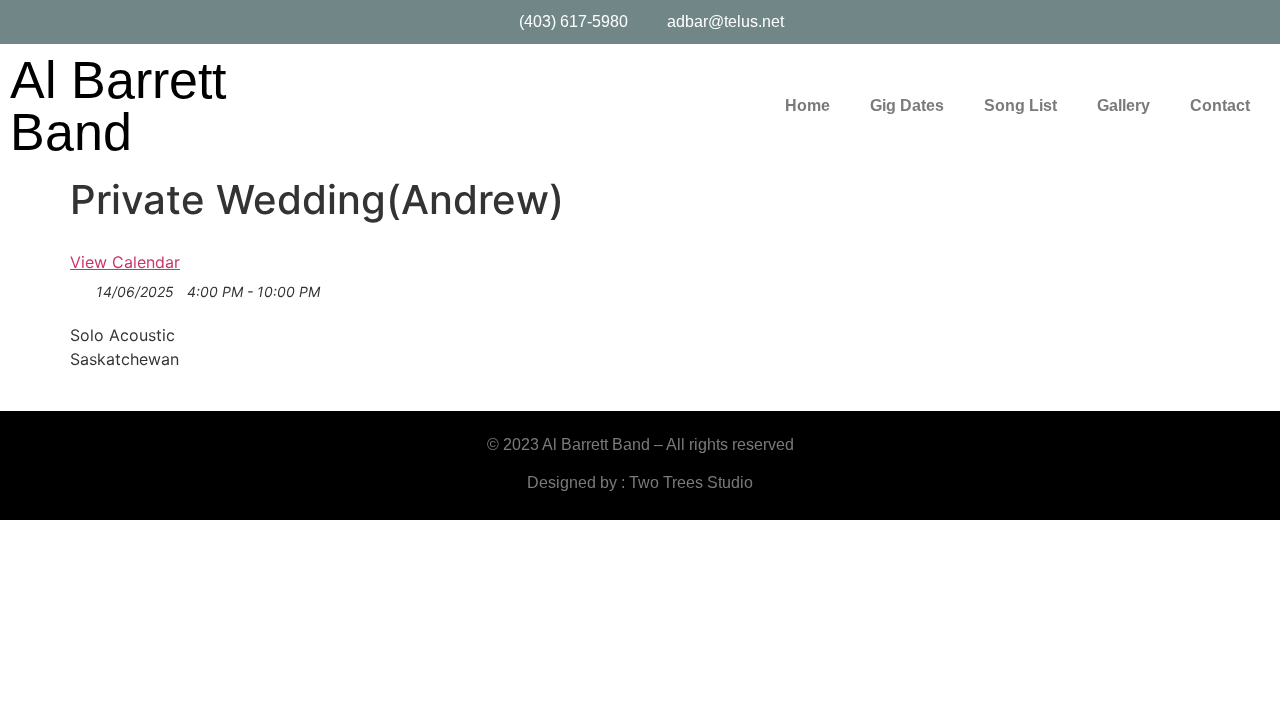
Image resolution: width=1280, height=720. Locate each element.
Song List (1020, 105)
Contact (1220, 105)
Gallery (1123, 105)
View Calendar (125, 262)
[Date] (80, 292)
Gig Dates (907, 105)
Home (807, 105)
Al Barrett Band (118, 106)
